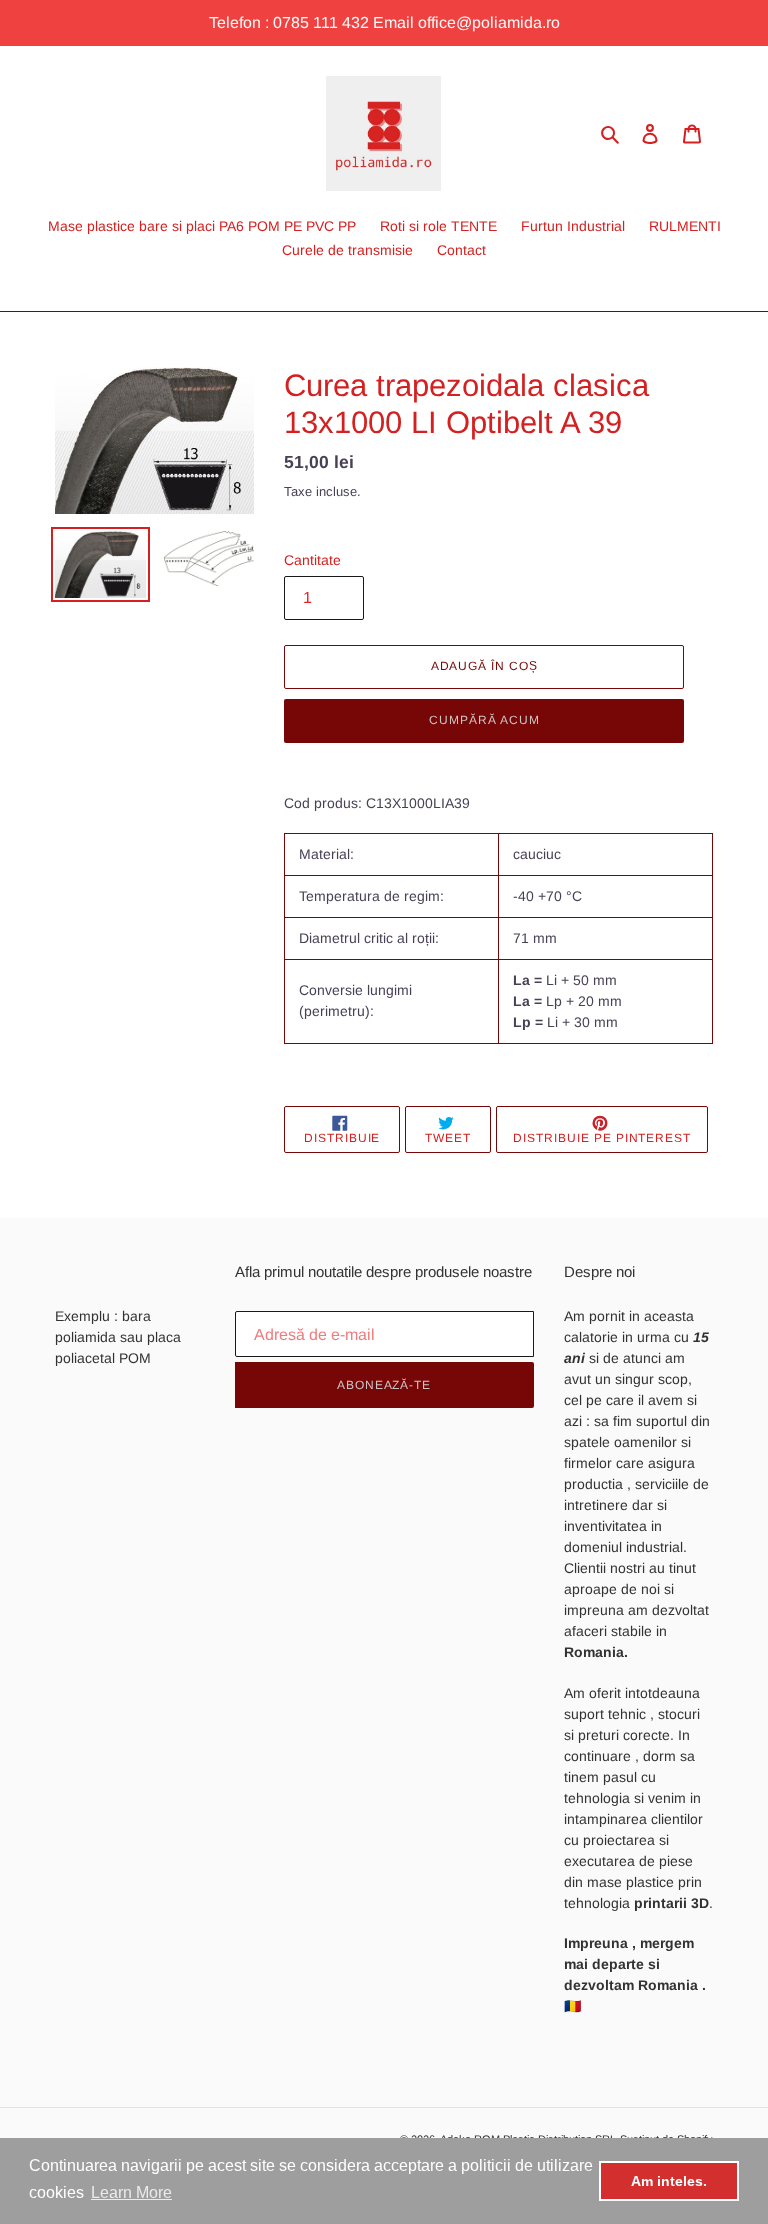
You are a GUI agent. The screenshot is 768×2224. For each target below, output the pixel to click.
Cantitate (312, 560)
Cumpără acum (484, 720)
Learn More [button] (131, 2192)
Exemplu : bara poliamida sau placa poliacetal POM (118, 1337)
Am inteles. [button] (669, 2181)
